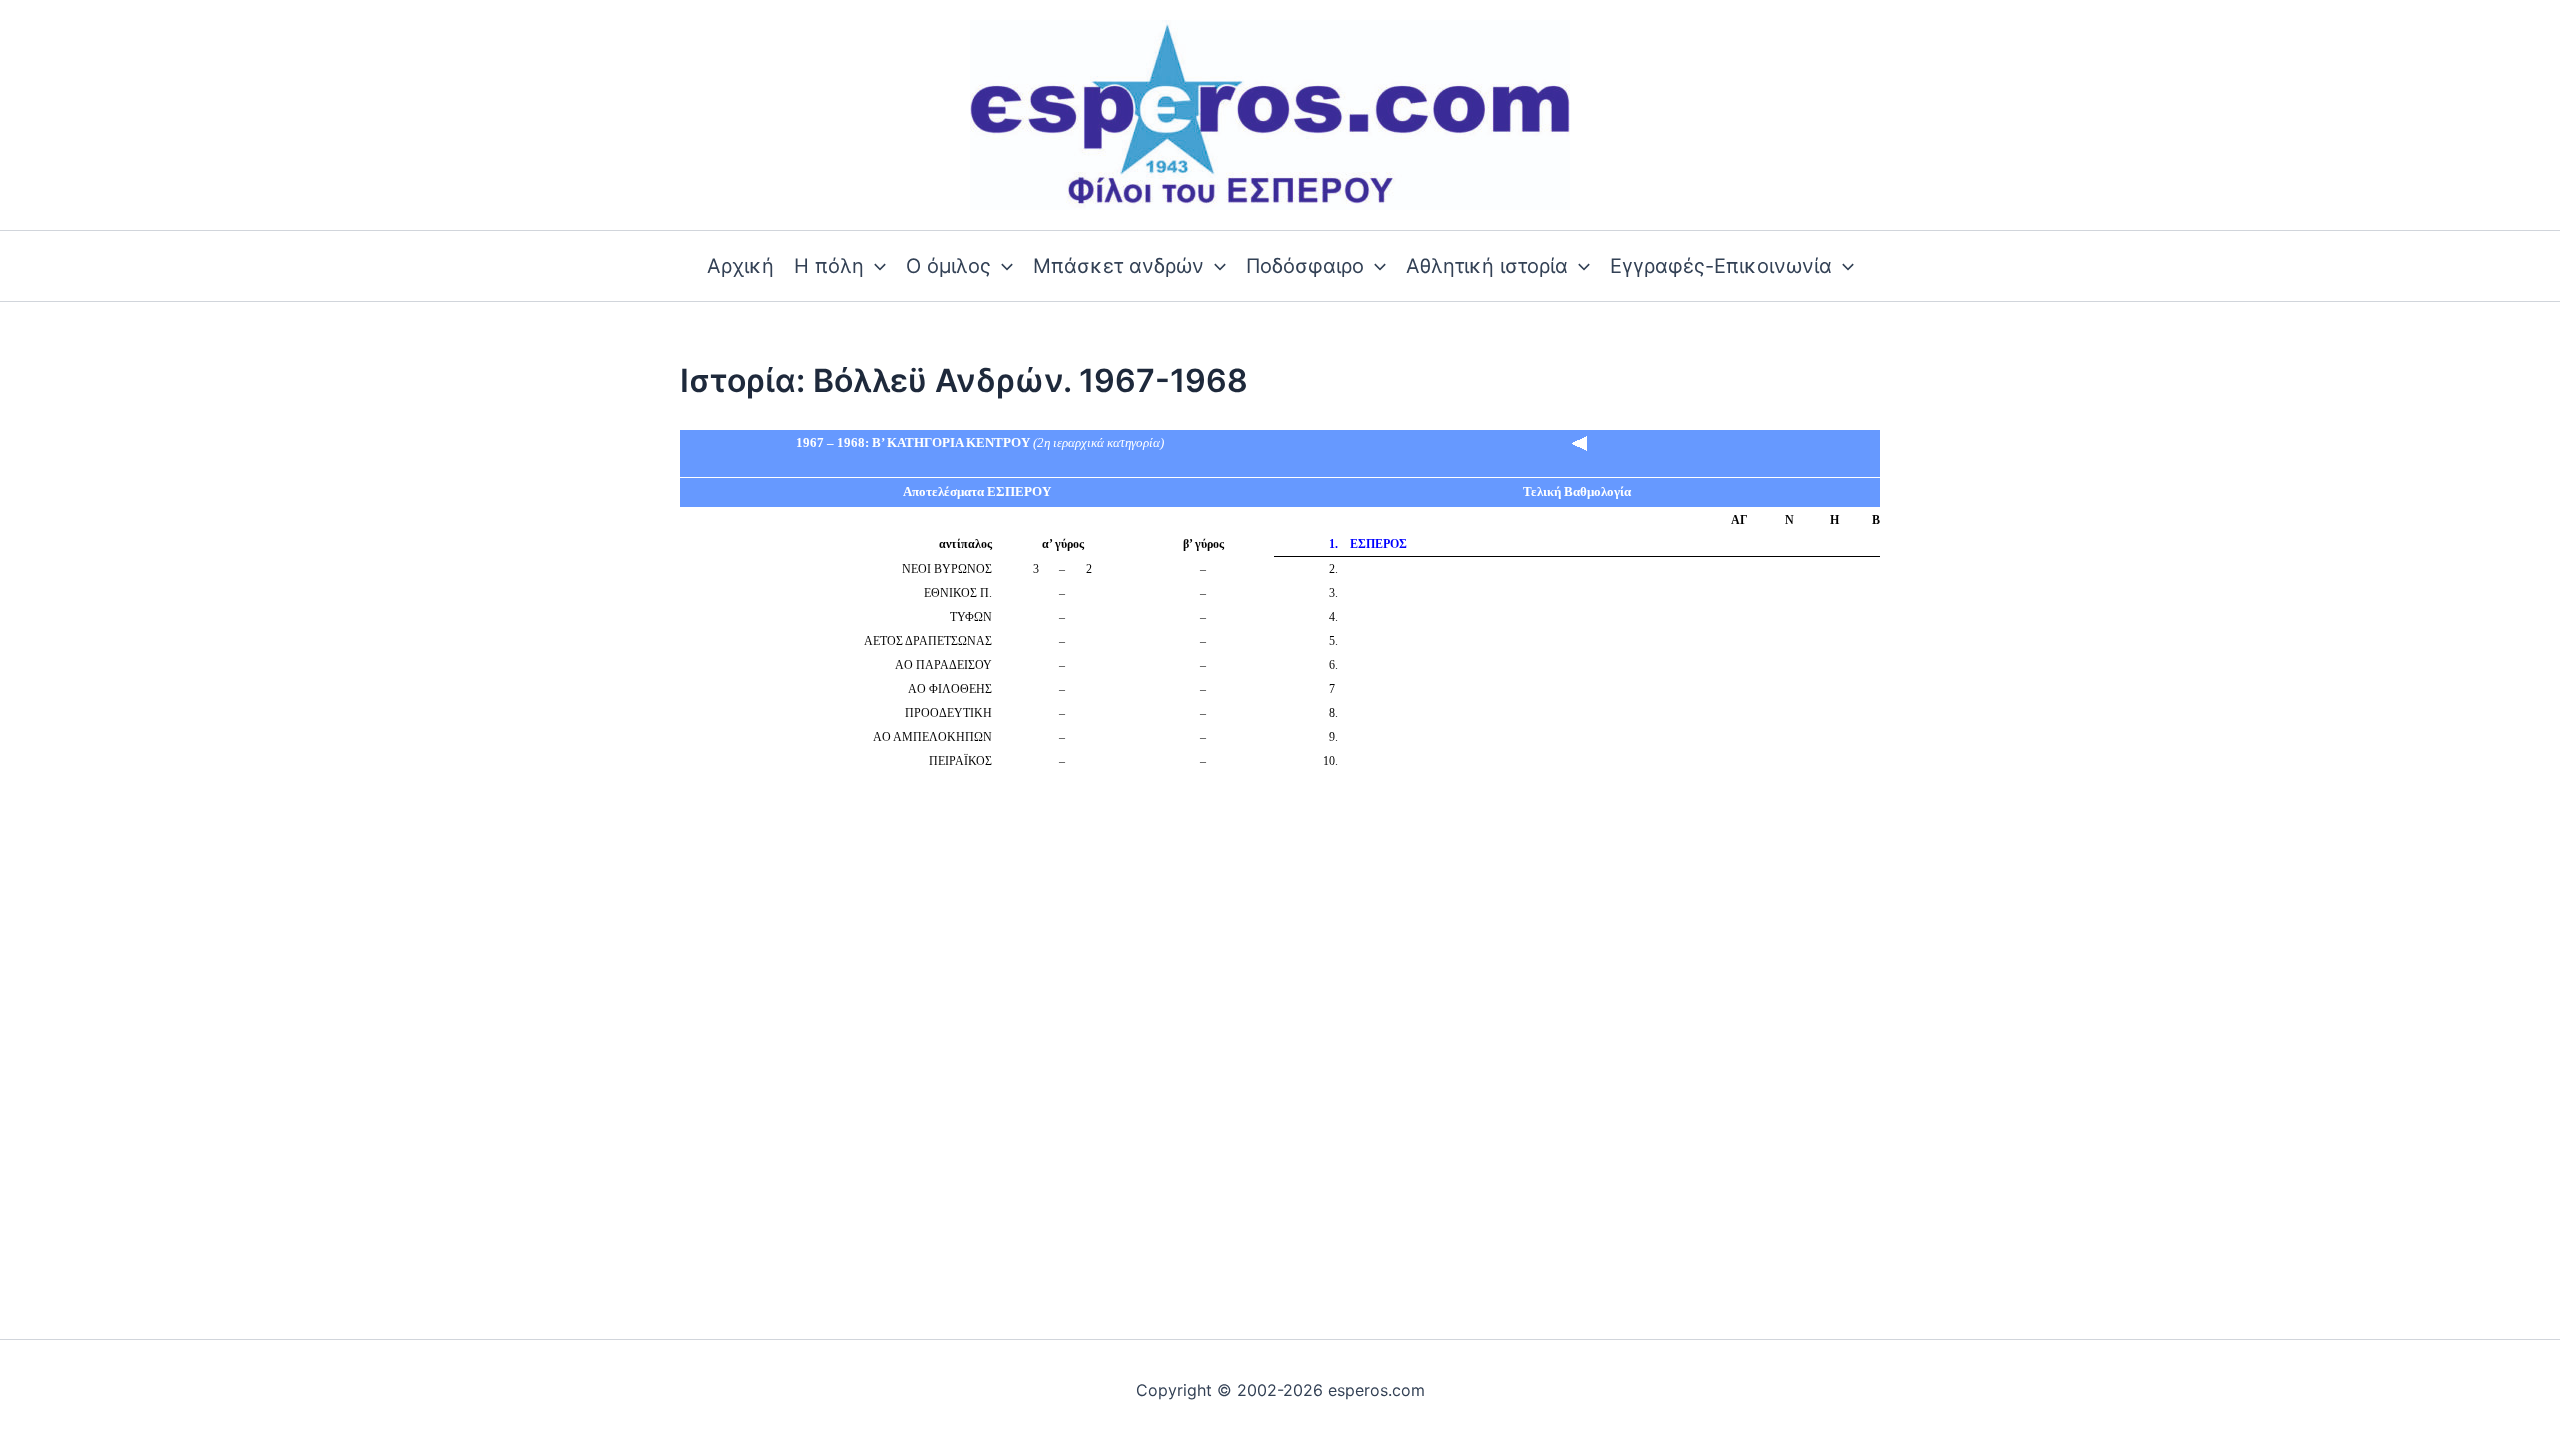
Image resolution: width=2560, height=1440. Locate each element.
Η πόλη (829, 266)
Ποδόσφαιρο (1305, 266)
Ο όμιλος (948, 266)
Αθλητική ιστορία (1487, 266)
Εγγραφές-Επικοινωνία (1721, 266)
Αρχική (740, 266)
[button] (875, 266)
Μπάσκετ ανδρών (1118, 266)
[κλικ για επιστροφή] (1580, 442)
